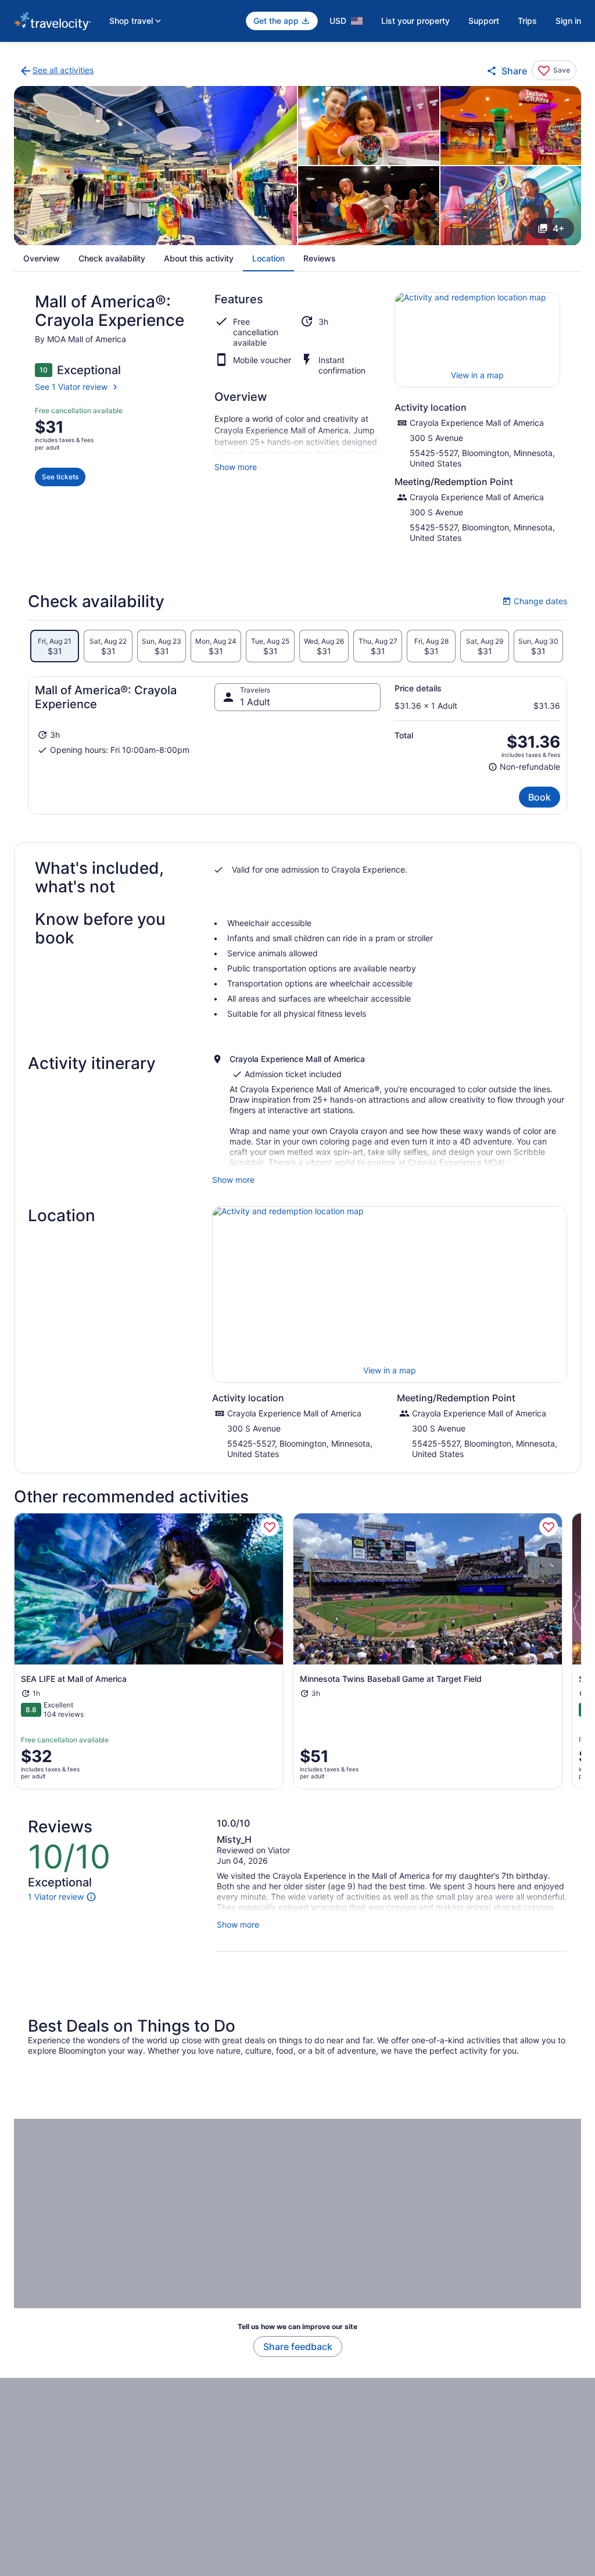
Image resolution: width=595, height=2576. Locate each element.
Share (514, 71)
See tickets (60, 477)
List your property (415, 21)
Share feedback (298, 2347)
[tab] (55, 646)
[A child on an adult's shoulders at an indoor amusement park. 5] (511, 206)
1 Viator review (56, 1897)
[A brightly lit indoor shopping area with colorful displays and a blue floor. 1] (155, 166)
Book (540, 797)
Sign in (568, 21)
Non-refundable (524, 767)
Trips (527, 21)
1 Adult (255, 702)
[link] (56, 71)
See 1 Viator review (71, 387)
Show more (236, 467)
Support (484, 21)
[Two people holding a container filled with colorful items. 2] (369, 125)
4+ (559, 228)
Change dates (535, 601)
